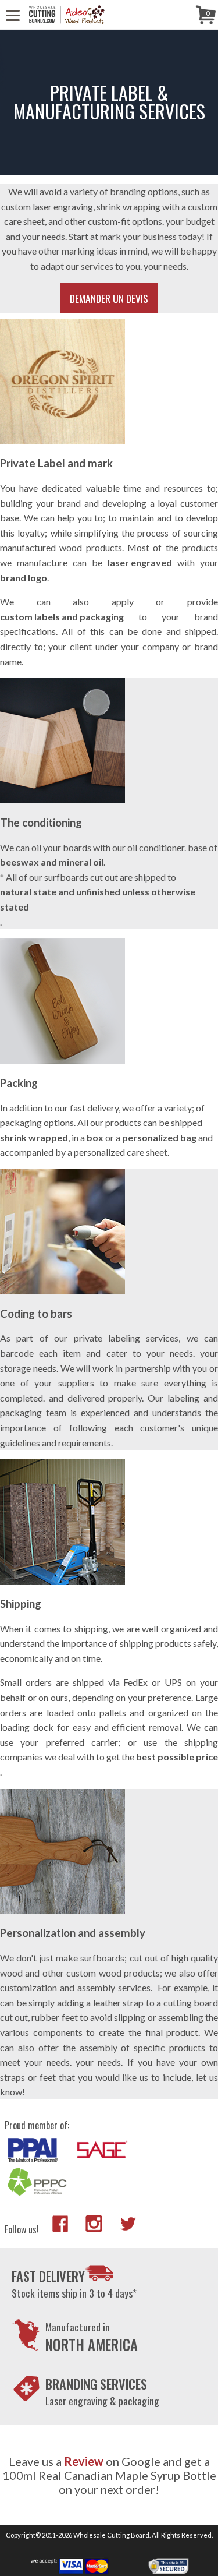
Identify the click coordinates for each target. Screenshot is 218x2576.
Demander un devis (109, 298)
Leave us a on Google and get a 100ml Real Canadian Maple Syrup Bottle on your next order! (109, 2475)
